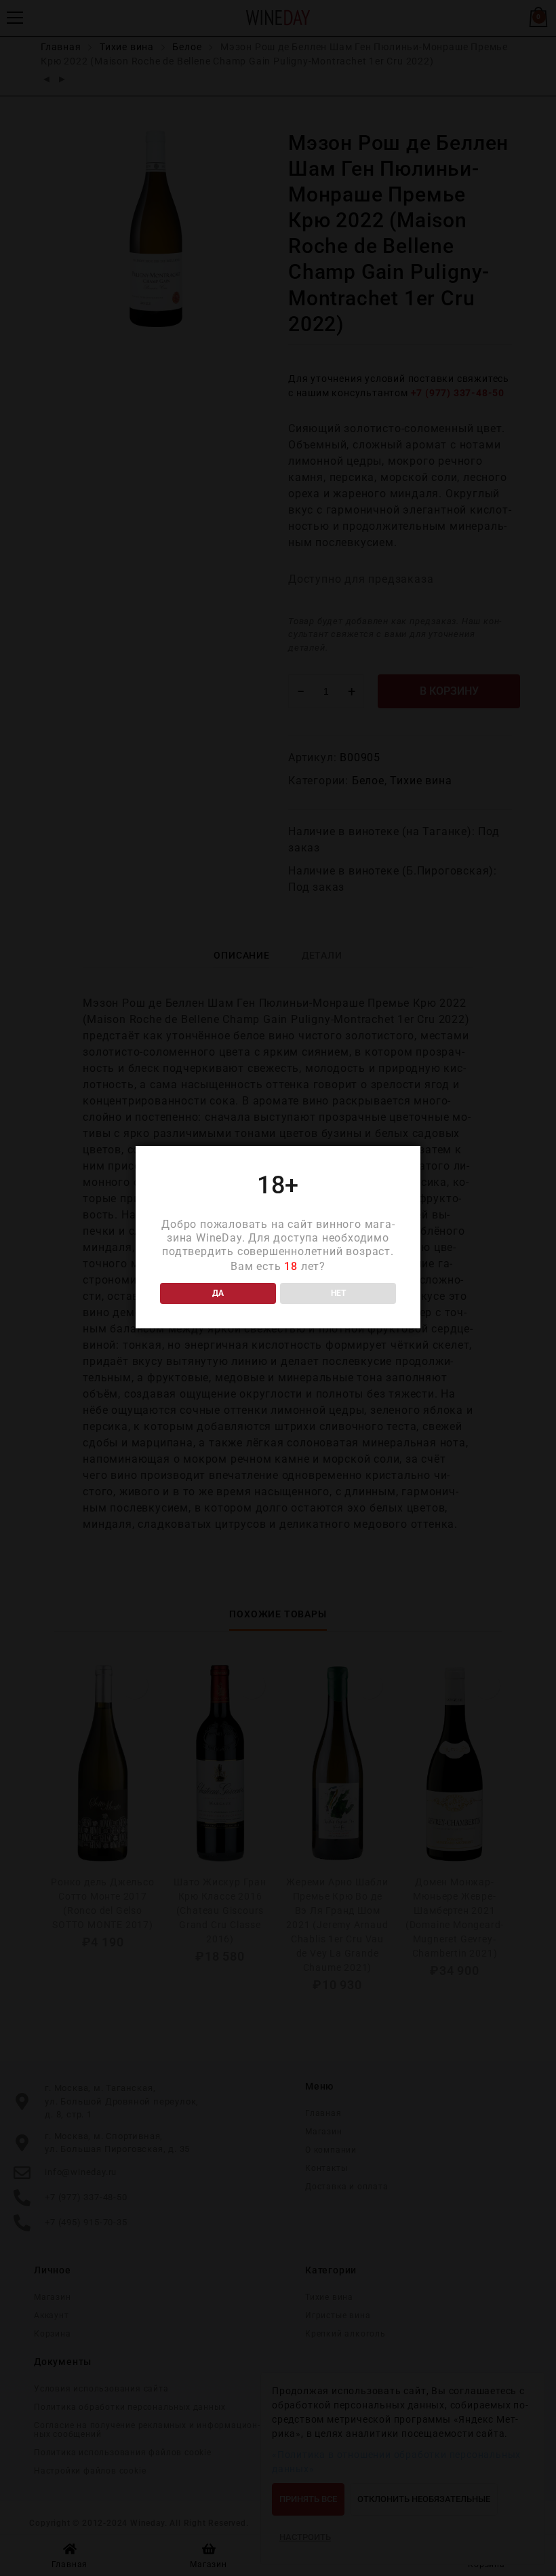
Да (218, 1293)
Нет (338, 1293)
